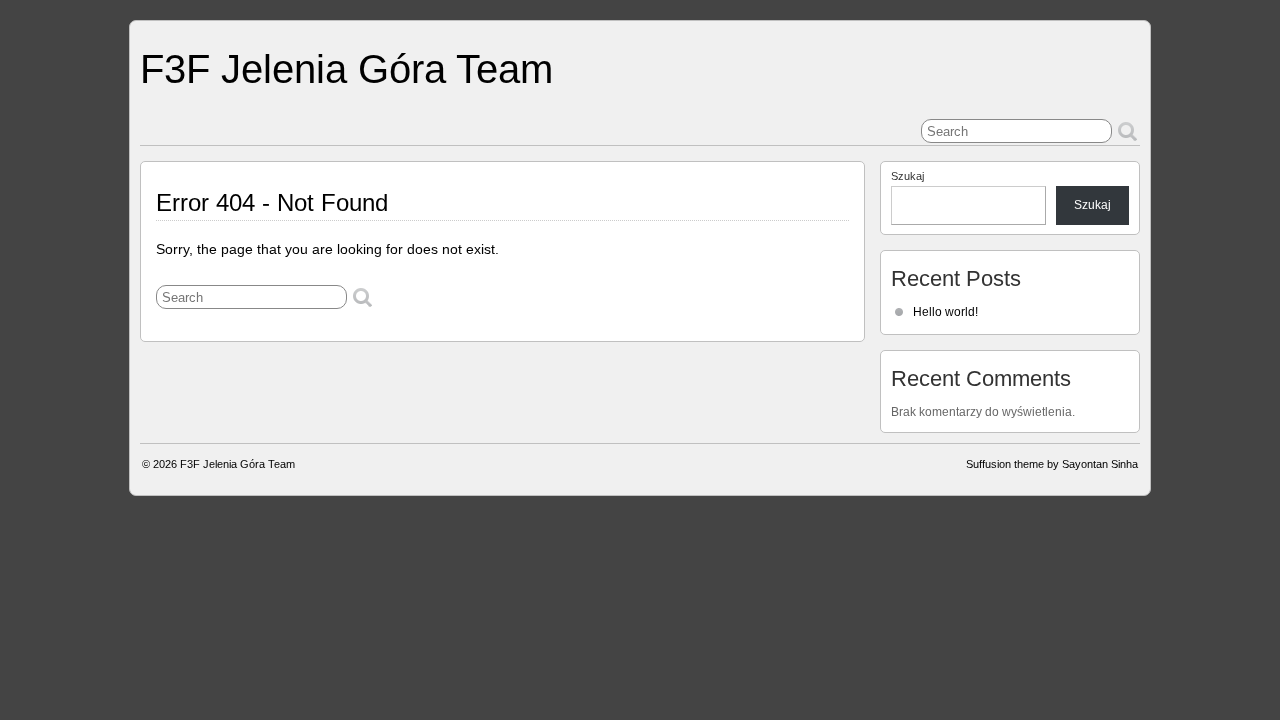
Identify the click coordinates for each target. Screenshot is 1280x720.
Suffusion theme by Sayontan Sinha (1052, 464)
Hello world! (945, 312)
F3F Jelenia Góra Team (346, 69)
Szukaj (907, 176)
